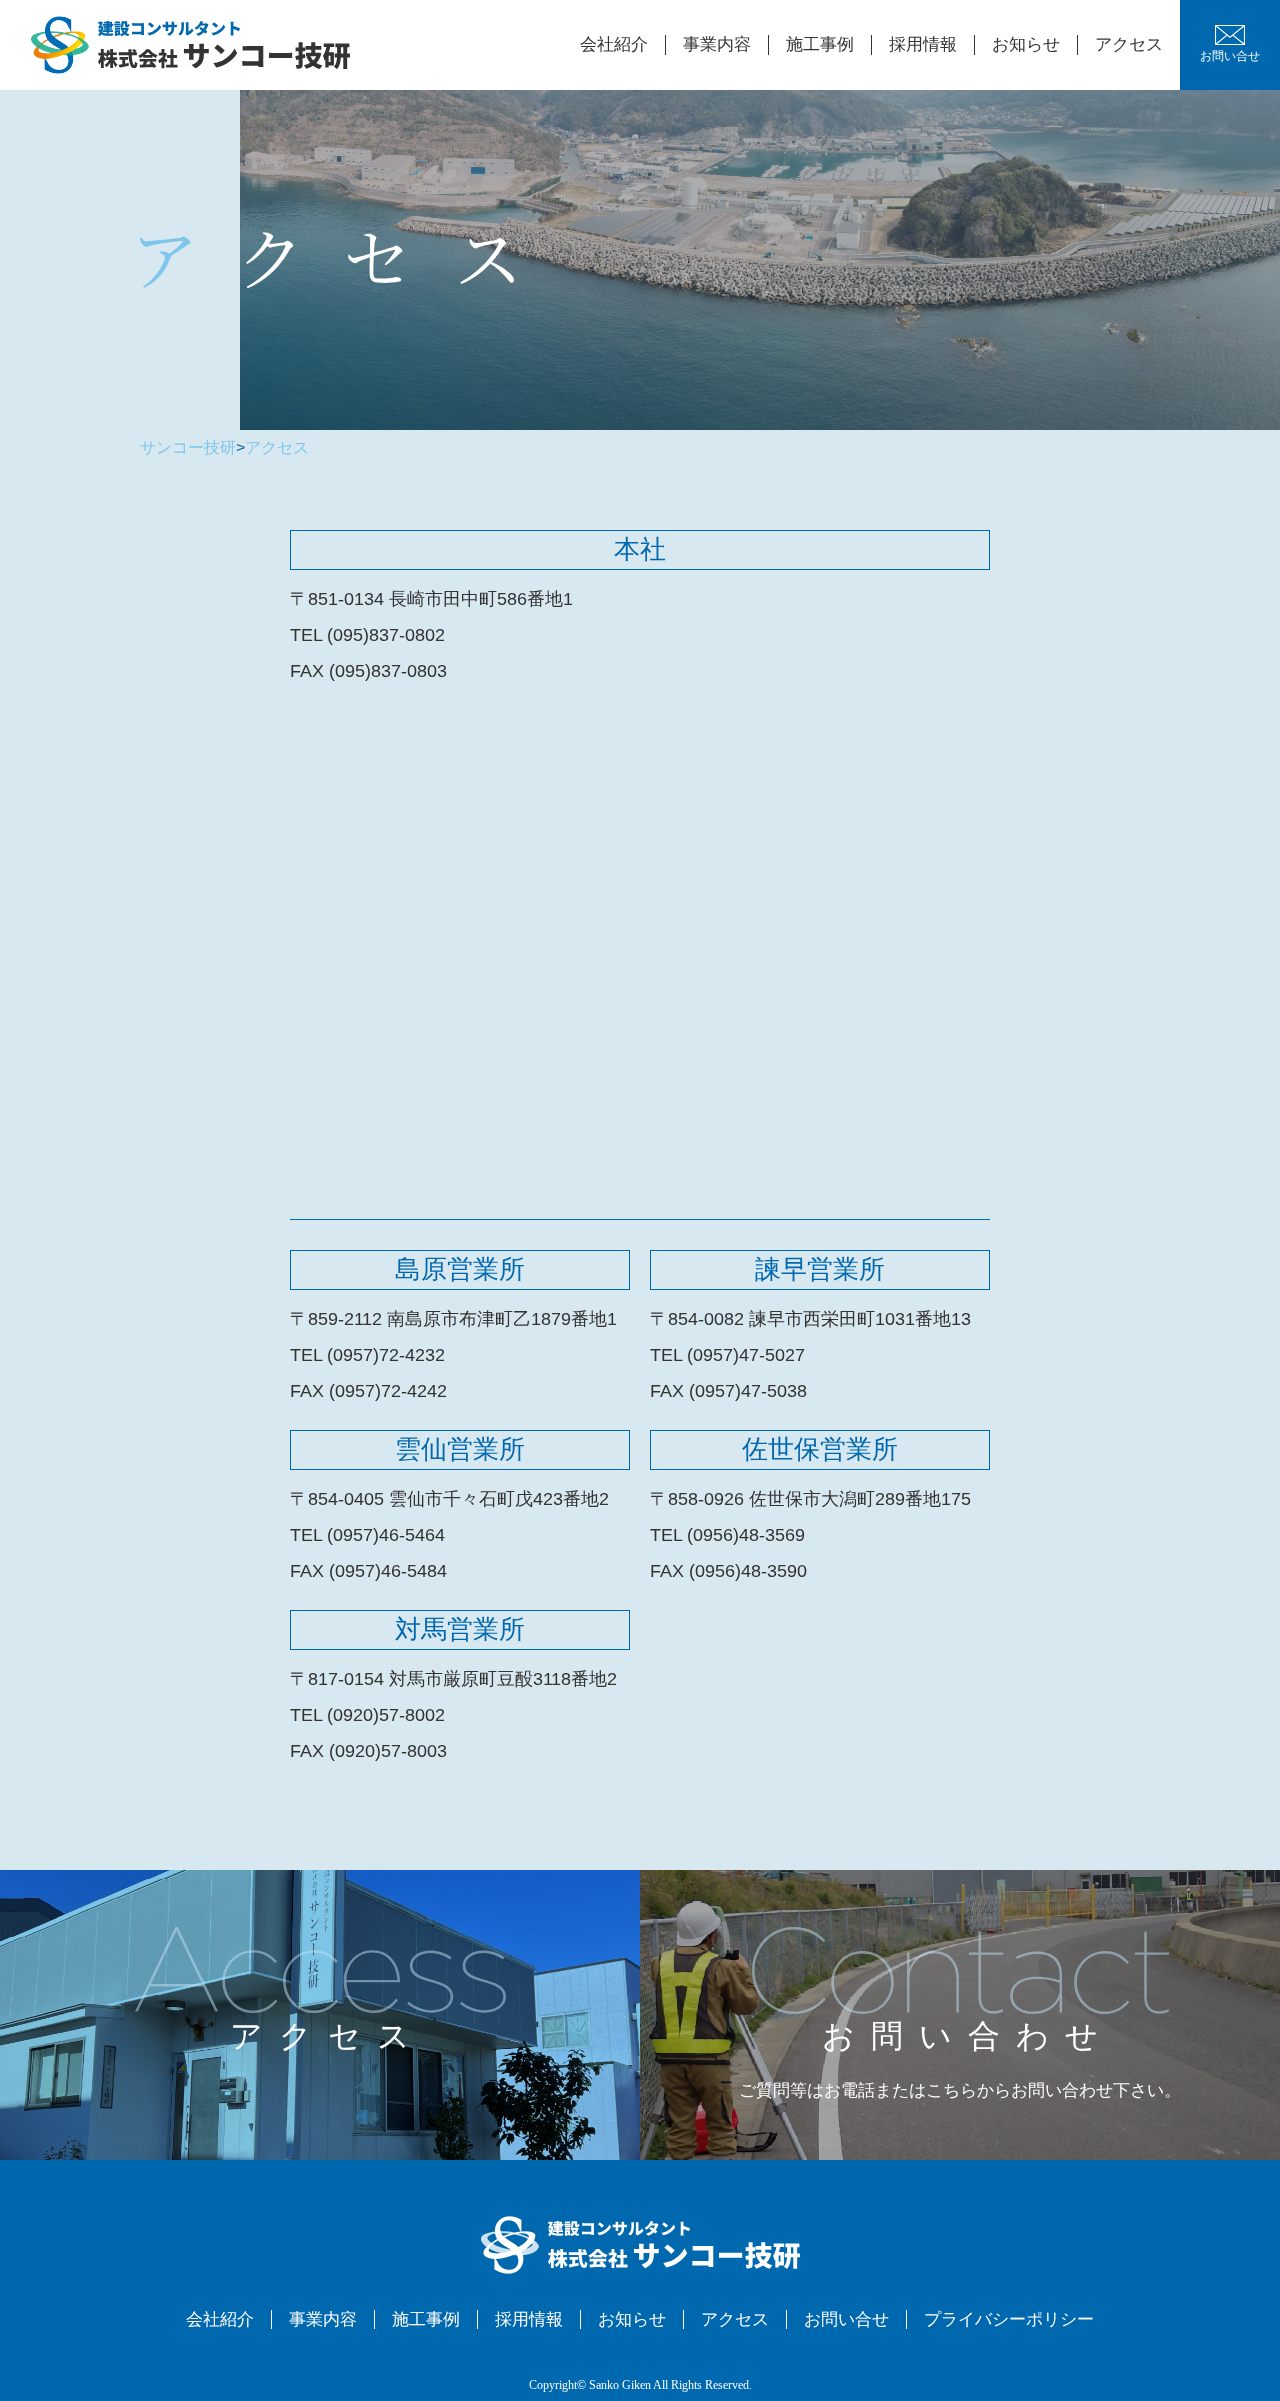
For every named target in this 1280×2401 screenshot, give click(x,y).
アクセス (1129, 44)
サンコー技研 (188, 447)
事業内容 (717, 44)
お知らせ (1026, 44)
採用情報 (923, 44)
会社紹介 (614, 44)
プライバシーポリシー (1009, 2319)
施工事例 (820, 44)
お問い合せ (1230, 56)
